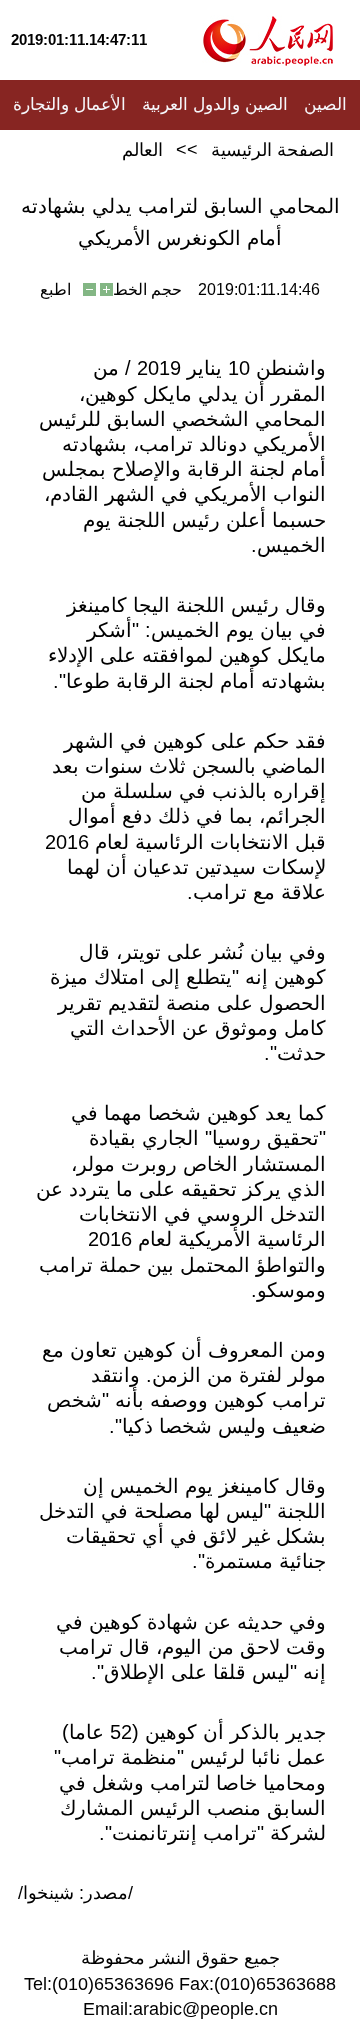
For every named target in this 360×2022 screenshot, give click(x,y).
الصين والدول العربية (215, 104)
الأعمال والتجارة (69, 104)
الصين (325, 104)
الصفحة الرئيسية (272, 150)
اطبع (55, 289)
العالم (142, 150)
